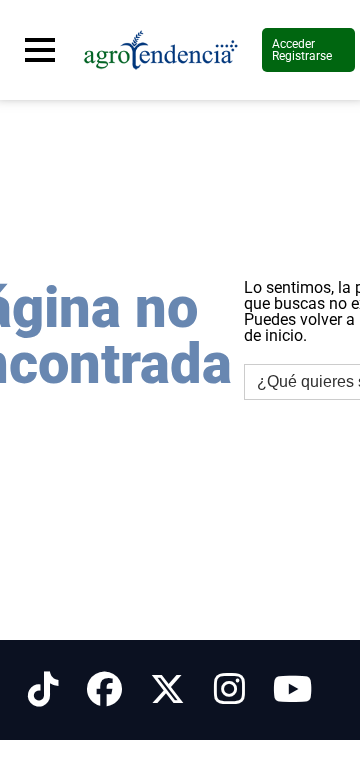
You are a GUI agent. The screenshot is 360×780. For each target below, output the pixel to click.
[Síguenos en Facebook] (104, 690)
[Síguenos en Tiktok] (43, 690)
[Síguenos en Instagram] (229, 690)
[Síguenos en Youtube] (292, 690)
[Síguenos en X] (167, 690)
